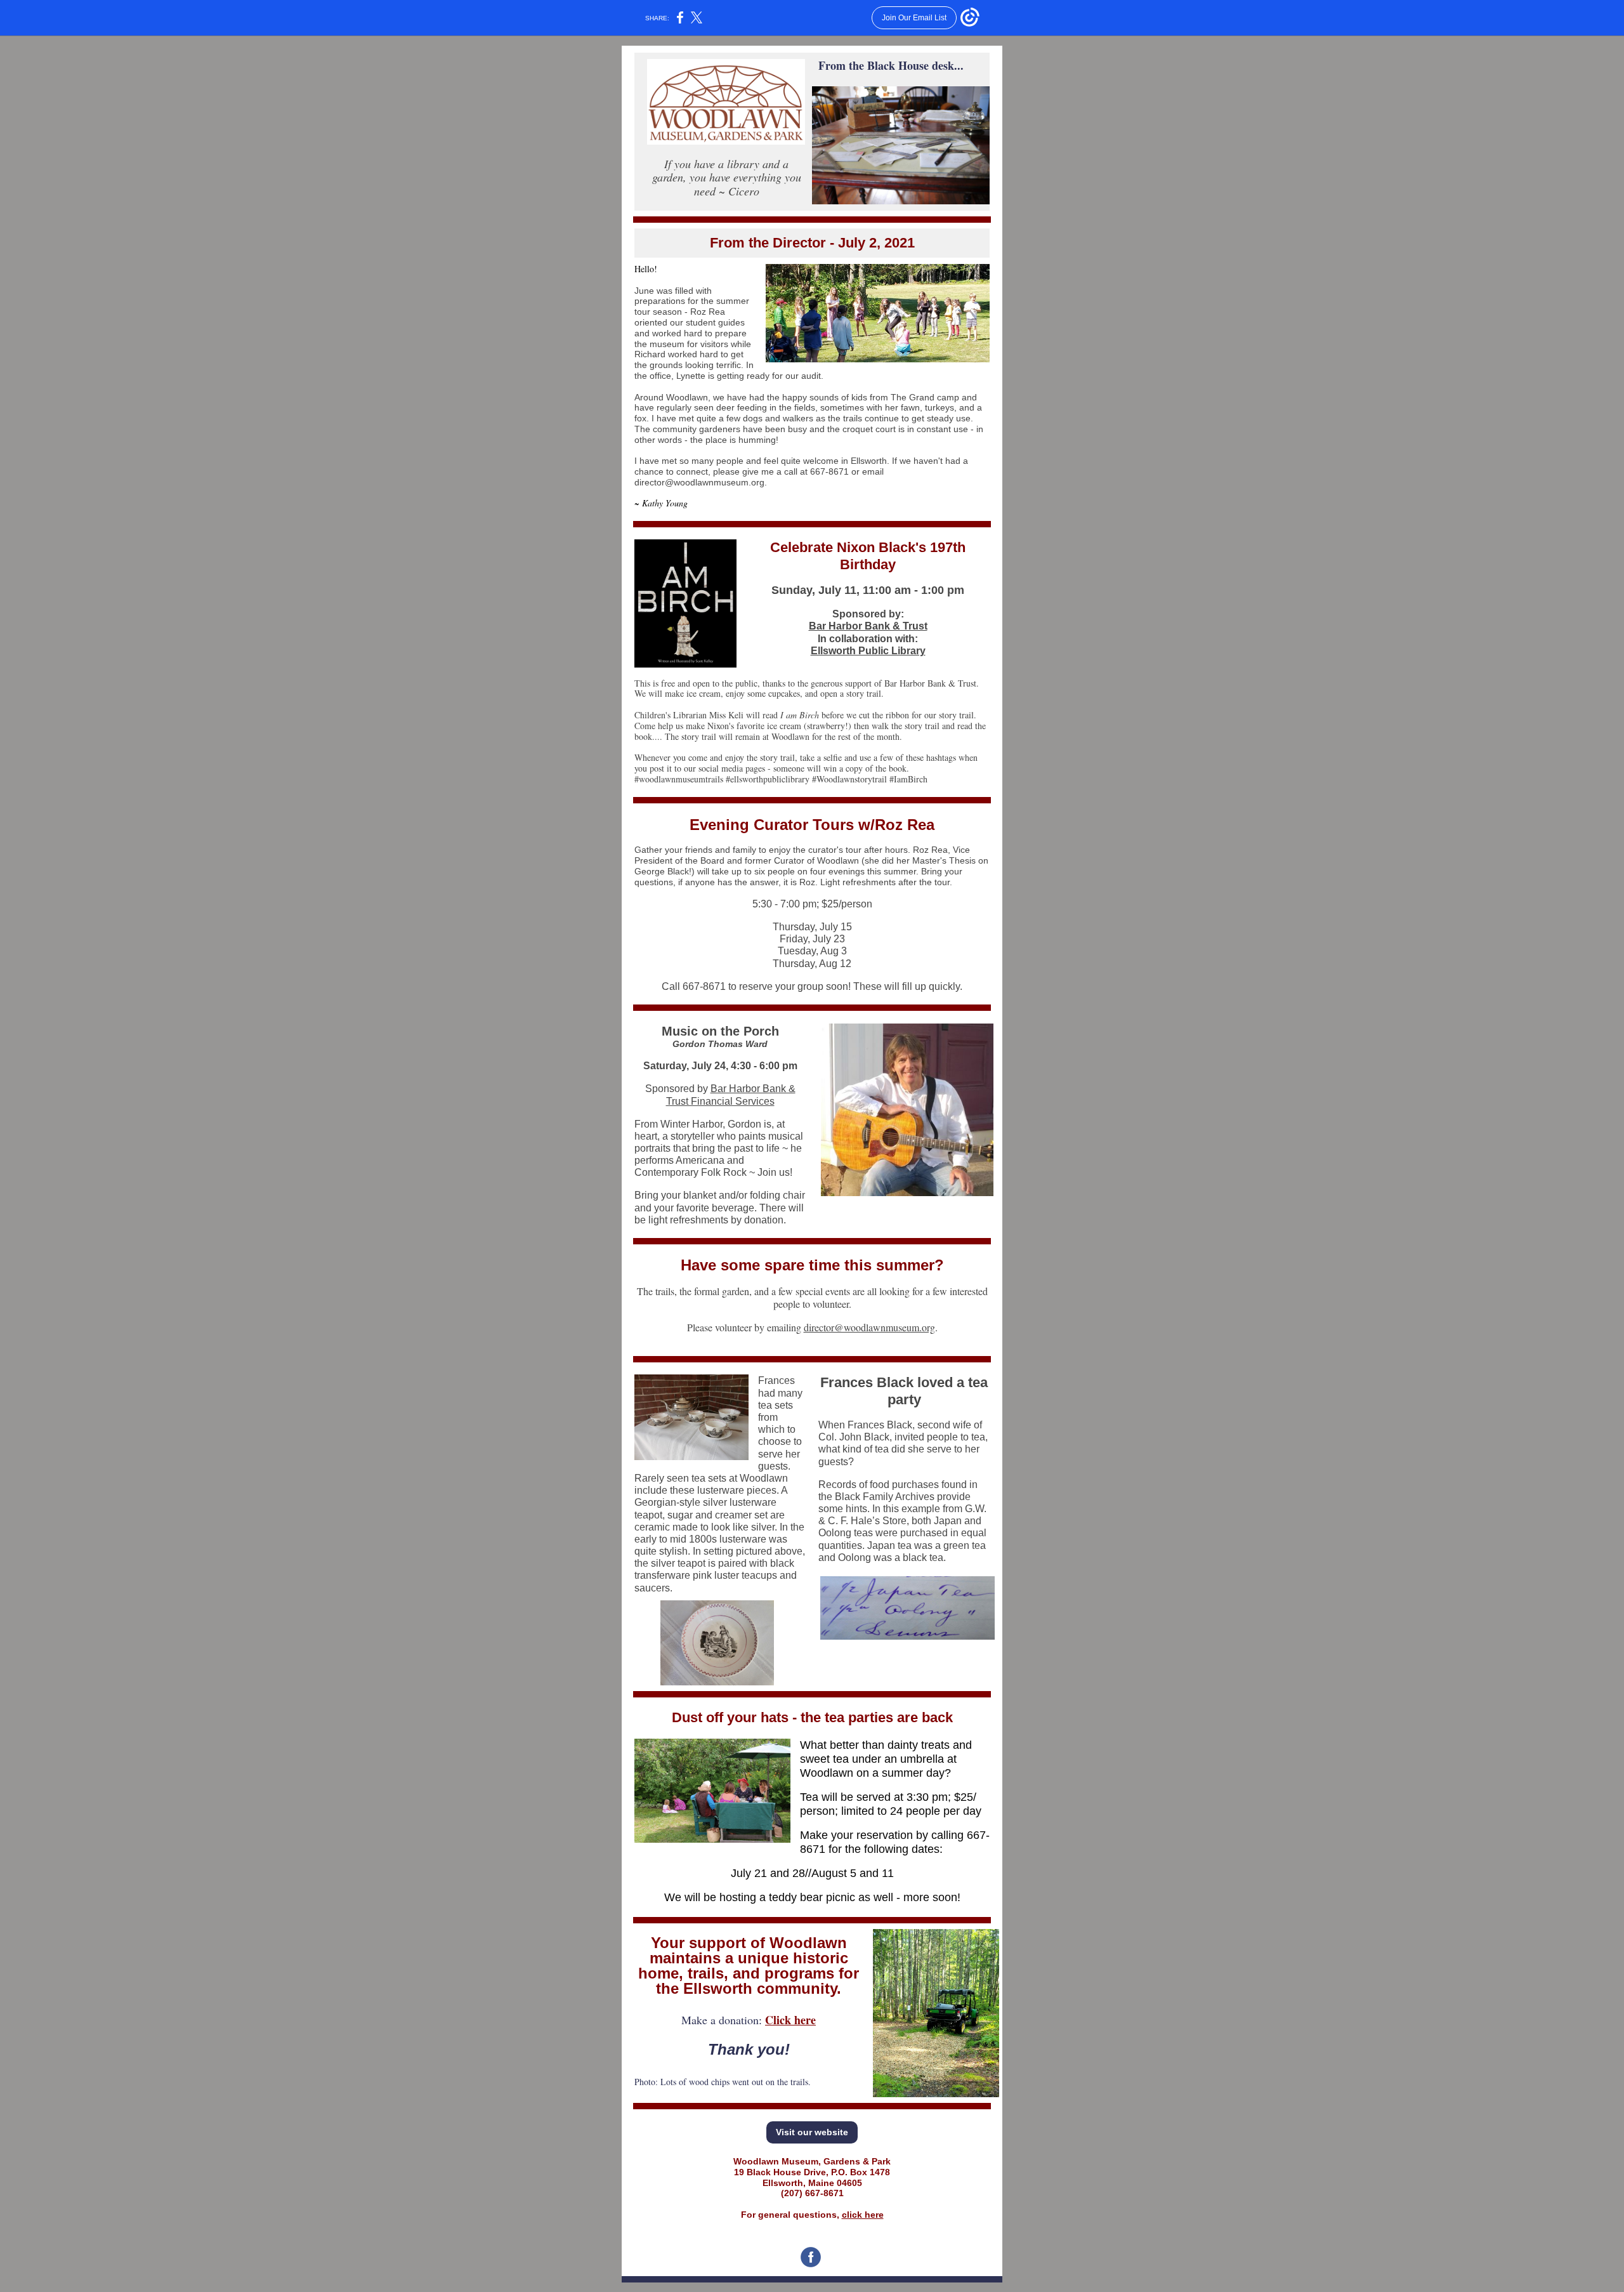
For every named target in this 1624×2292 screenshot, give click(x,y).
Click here (790, 2020)
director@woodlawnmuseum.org (869, 1327)
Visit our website (812, 2132)
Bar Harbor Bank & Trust (868, 626)
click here (863, 2215)
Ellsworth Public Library (868, 651)
